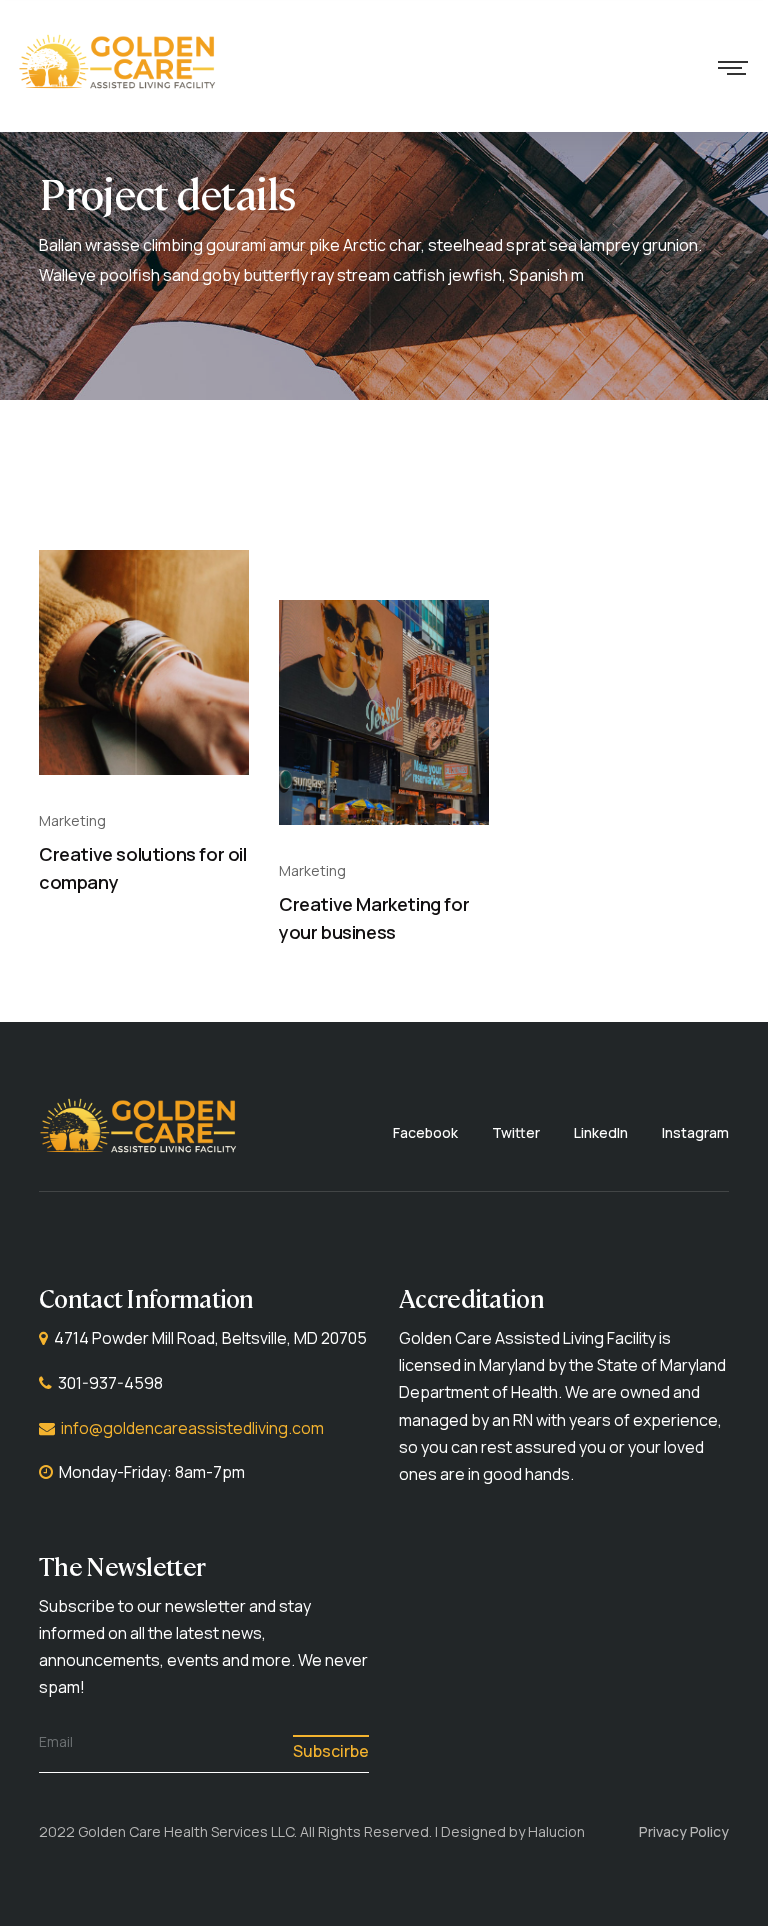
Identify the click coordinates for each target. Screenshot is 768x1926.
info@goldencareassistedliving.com (192, 1428)
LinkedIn (601, 1133)
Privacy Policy (684, 1831)
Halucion (556, 1831)
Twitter (516, 1133)
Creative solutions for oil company (143, 868)
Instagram (695, 1133)
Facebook (425, 1133)
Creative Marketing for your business (374, 918)
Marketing (72, 821)
